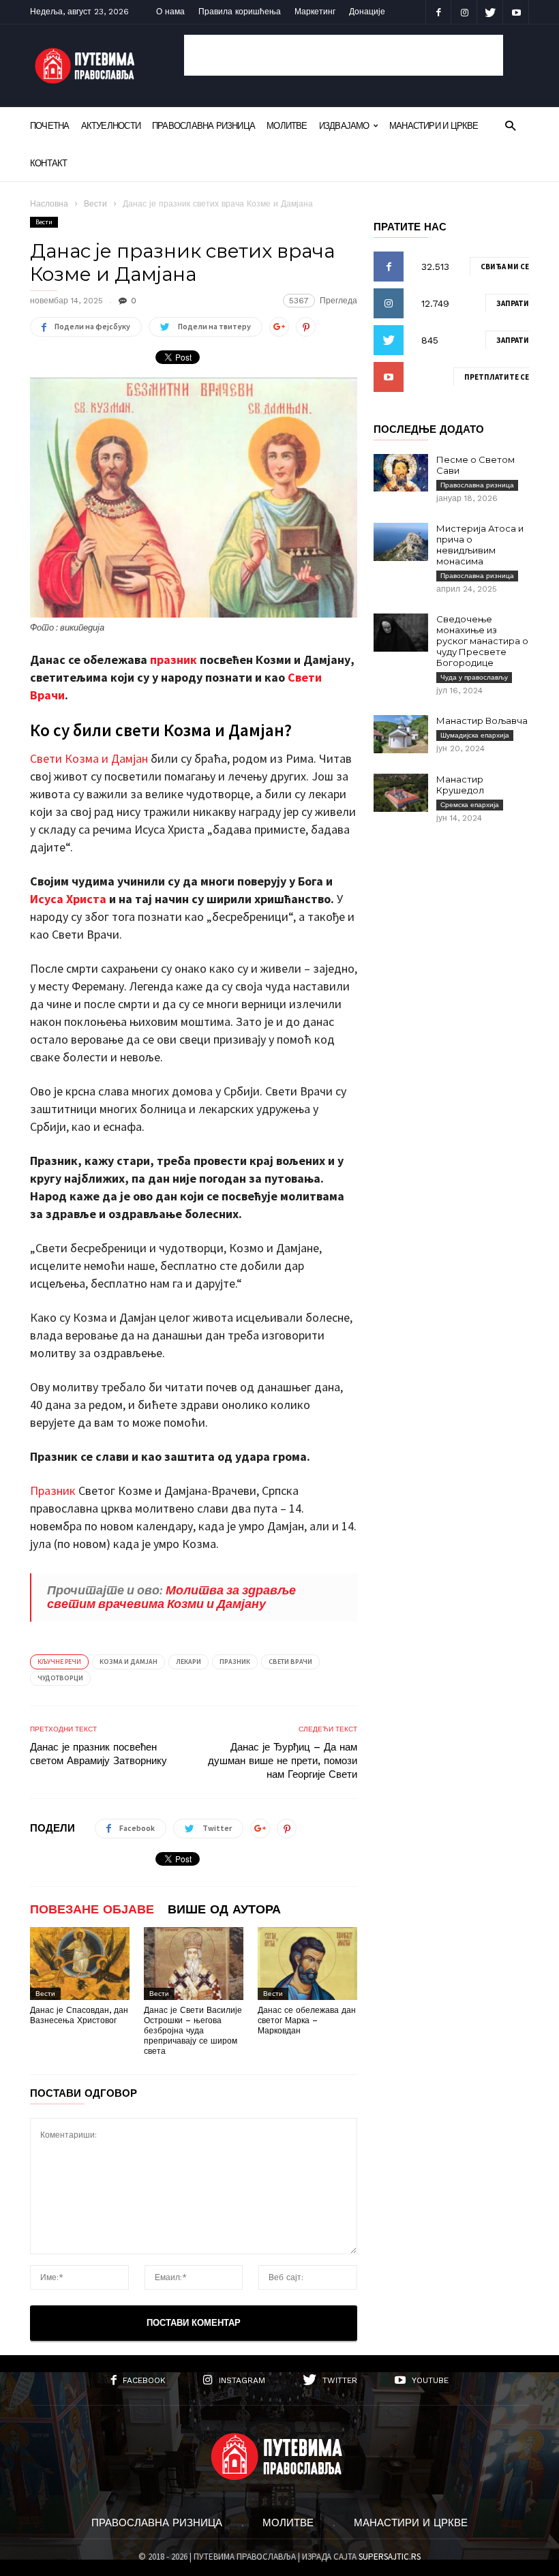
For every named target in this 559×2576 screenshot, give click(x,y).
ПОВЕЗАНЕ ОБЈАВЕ (92, 1909)
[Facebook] (438, 12)
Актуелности (111, 126)
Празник (53, 1490)
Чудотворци (60, 1678)
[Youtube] (516, 12)
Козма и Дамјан (129, 1662)
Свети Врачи (290, 1662)
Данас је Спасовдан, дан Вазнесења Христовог (79, 2015)
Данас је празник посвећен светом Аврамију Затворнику (99, 1754)
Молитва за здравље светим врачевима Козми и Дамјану (171, 1597)
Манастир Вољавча (482, 721)
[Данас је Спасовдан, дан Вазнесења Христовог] (80, 1964)
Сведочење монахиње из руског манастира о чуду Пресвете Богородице (482, 641)
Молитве (287, 126)
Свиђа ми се (505, 267)
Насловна (49, 204)
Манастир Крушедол (460, 785)
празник (173, 660)
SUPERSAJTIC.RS (390, 2557)
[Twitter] (490, 12)
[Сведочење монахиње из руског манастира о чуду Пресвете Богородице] (401, 633)
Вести (95, 204)
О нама (170, 12)
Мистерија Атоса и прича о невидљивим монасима (480, 545)
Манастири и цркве (434, 126)
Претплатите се (497, 377)
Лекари (188, 1662)
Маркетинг (315, 12)
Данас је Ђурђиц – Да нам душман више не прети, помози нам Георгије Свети (283, 1761)
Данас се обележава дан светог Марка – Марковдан (307, 2020)
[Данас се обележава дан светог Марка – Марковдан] (307, 1964)
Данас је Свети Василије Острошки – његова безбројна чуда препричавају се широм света (193, 2031)
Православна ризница (203, 126)
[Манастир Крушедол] (401, 793)
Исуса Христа (68, 899)
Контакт (49, 163)
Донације (367, 12)
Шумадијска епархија (475, 735)
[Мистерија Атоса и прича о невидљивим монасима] (401, 542)
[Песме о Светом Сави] (401, 473)
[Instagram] (464, 12)
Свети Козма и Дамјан (89, 758)
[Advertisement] (344, 55)
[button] (510, 125)
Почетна (50, 126)
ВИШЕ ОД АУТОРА (224, 1909)
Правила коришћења (240, 12)
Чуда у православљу (474, 677)
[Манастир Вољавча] (401, 734)
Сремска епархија (470, 805)
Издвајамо (344, 126)
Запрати (513, 303)
